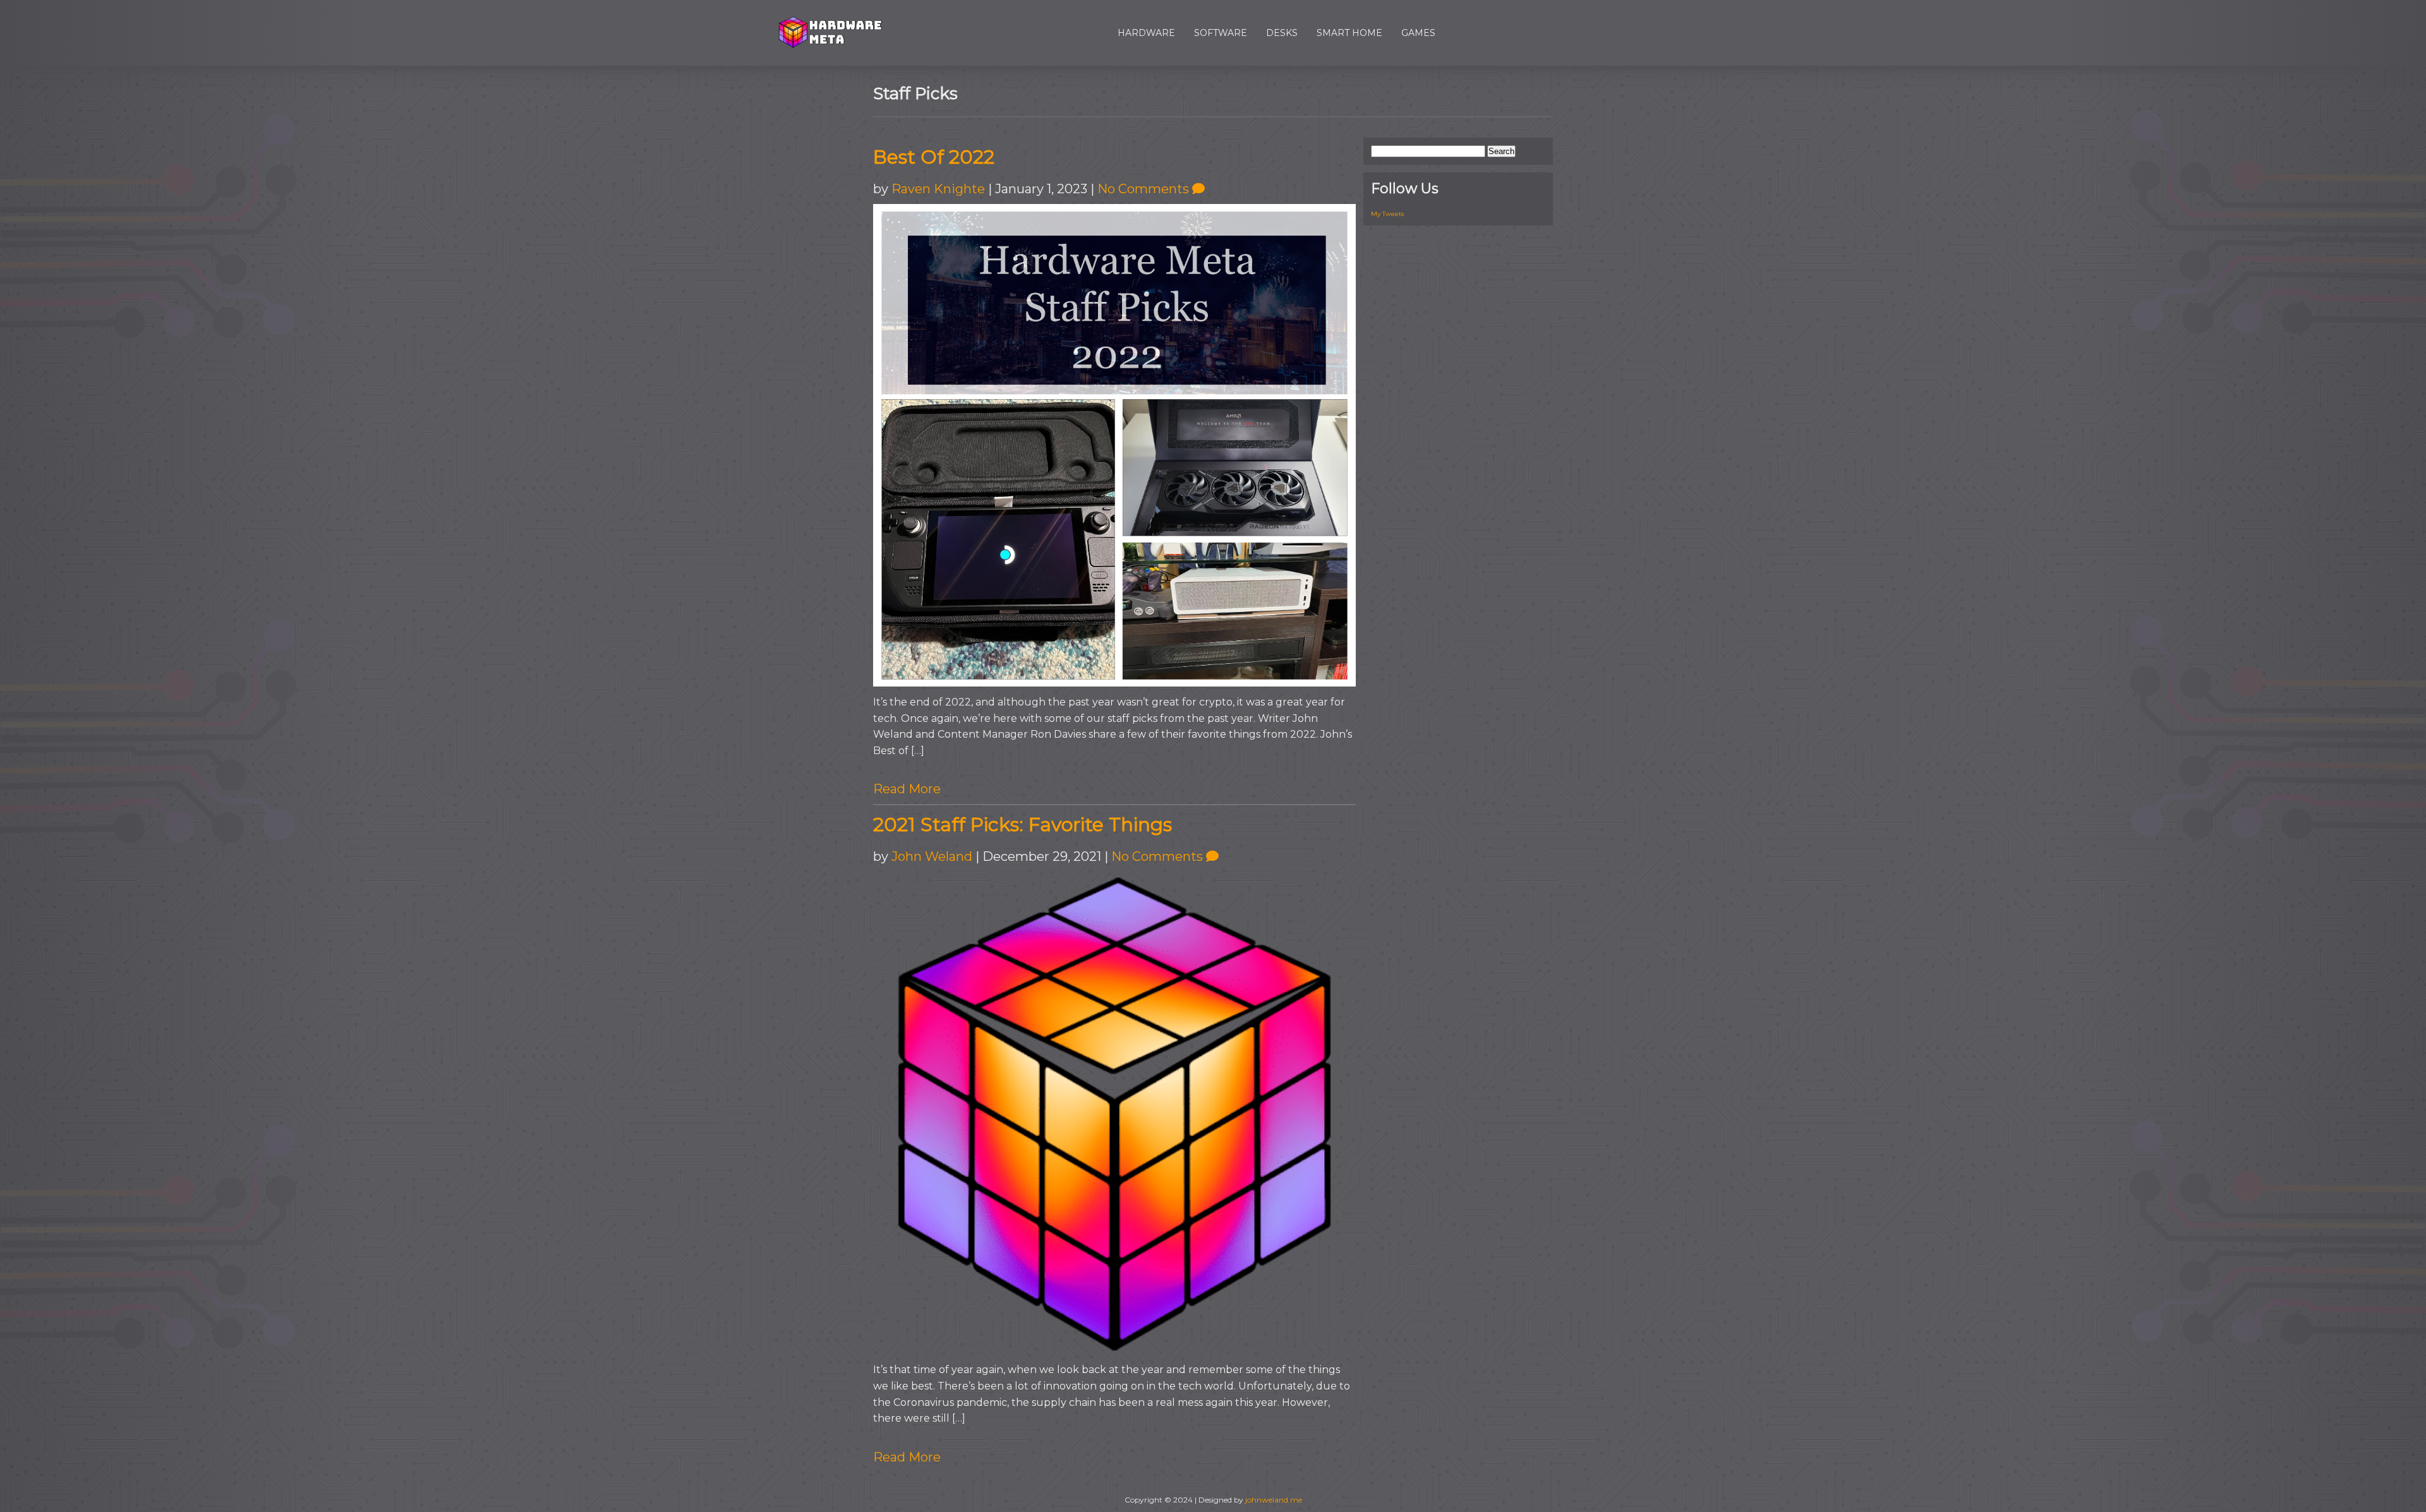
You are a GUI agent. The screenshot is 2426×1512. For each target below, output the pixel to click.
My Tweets (1387, 214)
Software (1221, 33)
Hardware (1146, 33)
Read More (907, 789)
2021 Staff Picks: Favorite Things (1023, 825)
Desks (1282, 33)
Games (1418, 33)
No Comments (1145, 189)
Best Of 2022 (934, 157)
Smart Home (1349, 33)
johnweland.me (1274, 1500)
